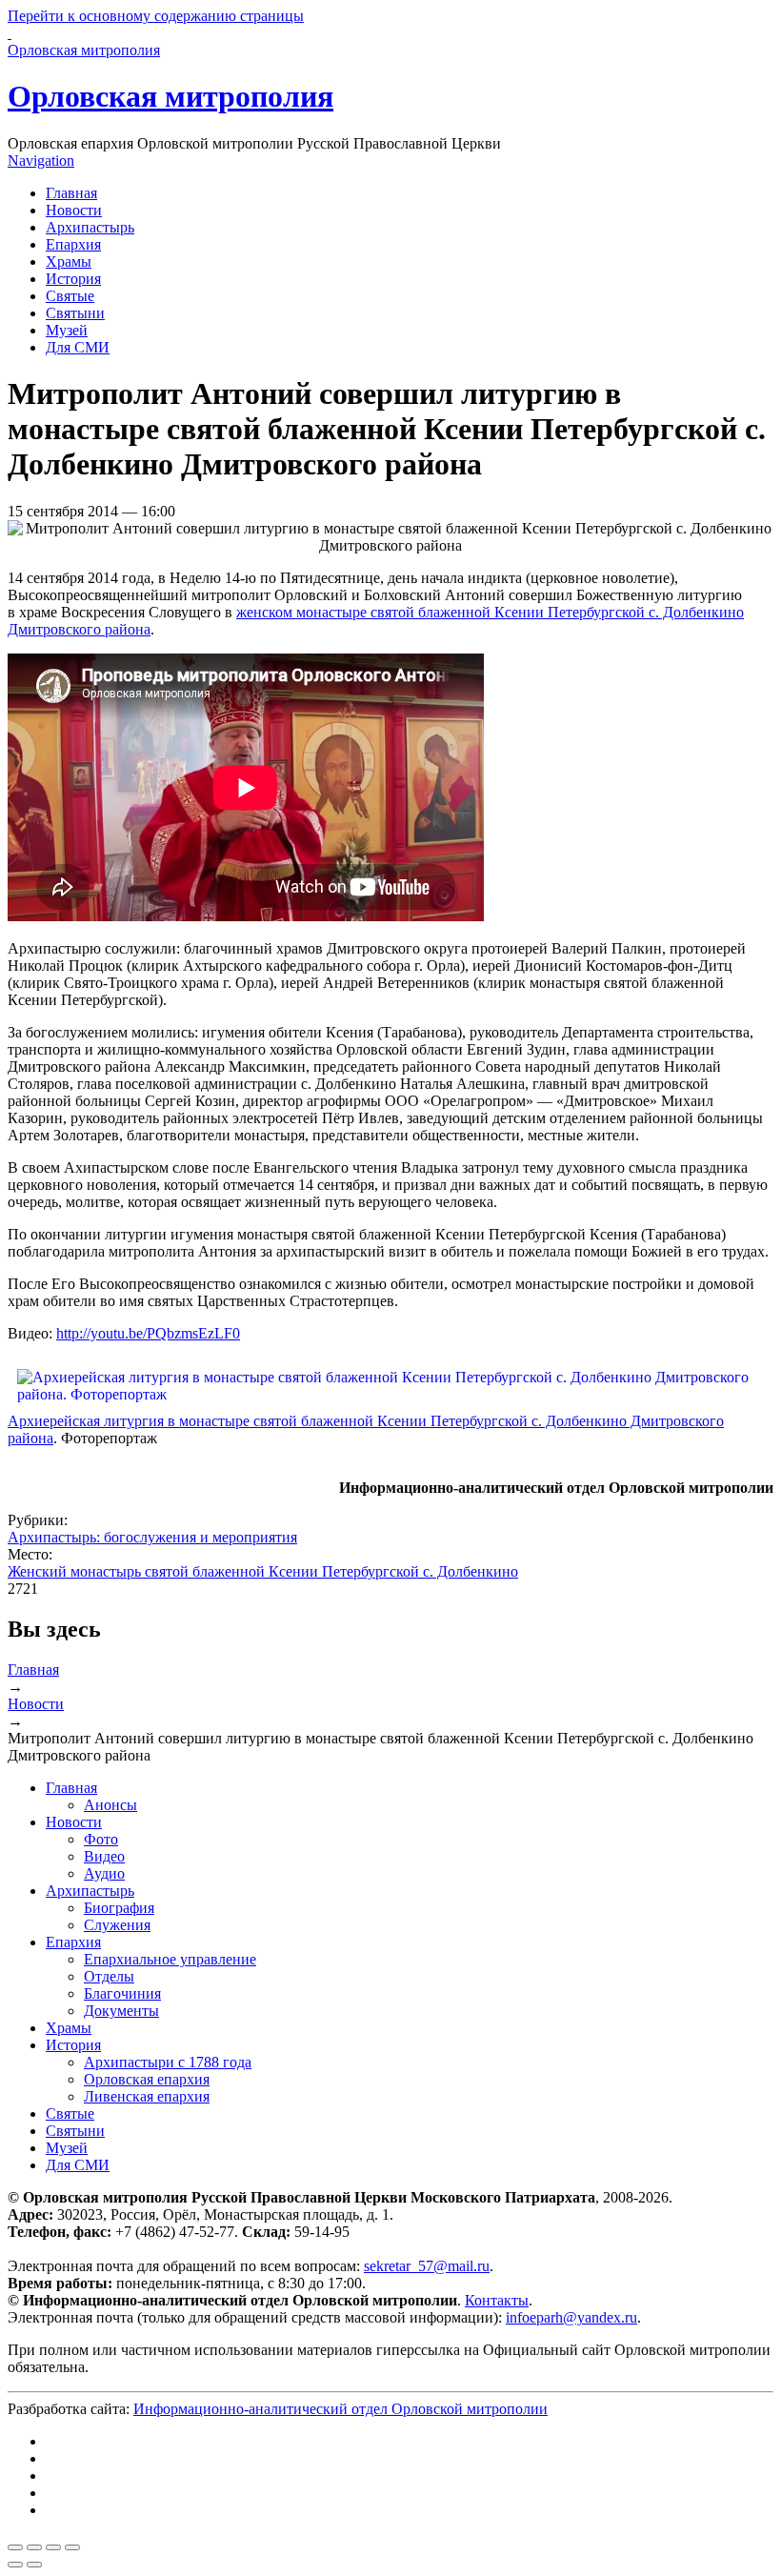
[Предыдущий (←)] (15, 2565)
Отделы (109, 1976)
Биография (119, 1908)
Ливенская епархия (147, 2096)
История (73, 279)
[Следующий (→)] (34, 2565)
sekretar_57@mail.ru (427, 2266)
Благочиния (122, 1993)
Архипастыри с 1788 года (168, 2062)
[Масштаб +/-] (72, 2547)
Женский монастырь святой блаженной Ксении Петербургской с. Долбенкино (263, 1571)
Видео (104, 1856)
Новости (74, 210)
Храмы (69, 262)
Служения (117, 1925)
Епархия (73, 244)
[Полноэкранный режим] (53, 2547)
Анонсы (110, 1805)
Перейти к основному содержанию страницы (156, 16)
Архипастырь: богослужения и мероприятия (152, 1537)
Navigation (41, 161)
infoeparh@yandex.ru (571, 2317)
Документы (121, 2011)
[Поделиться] (34, 2547)
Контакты (497, 2300)
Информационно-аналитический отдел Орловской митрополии (340, 2409)
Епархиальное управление (170, 1959)
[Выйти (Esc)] (15, 2547)
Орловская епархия (147, 2079)
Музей (67, 330)
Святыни (75, 313)
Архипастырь (90, 227)
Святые (70, 296)
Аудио (104, 1873)
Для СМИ (78, 347)
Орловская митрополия (170, 96)
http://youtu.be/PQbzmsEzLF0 (148, 1333)
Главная (71, 193)
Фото (101, 1839)
